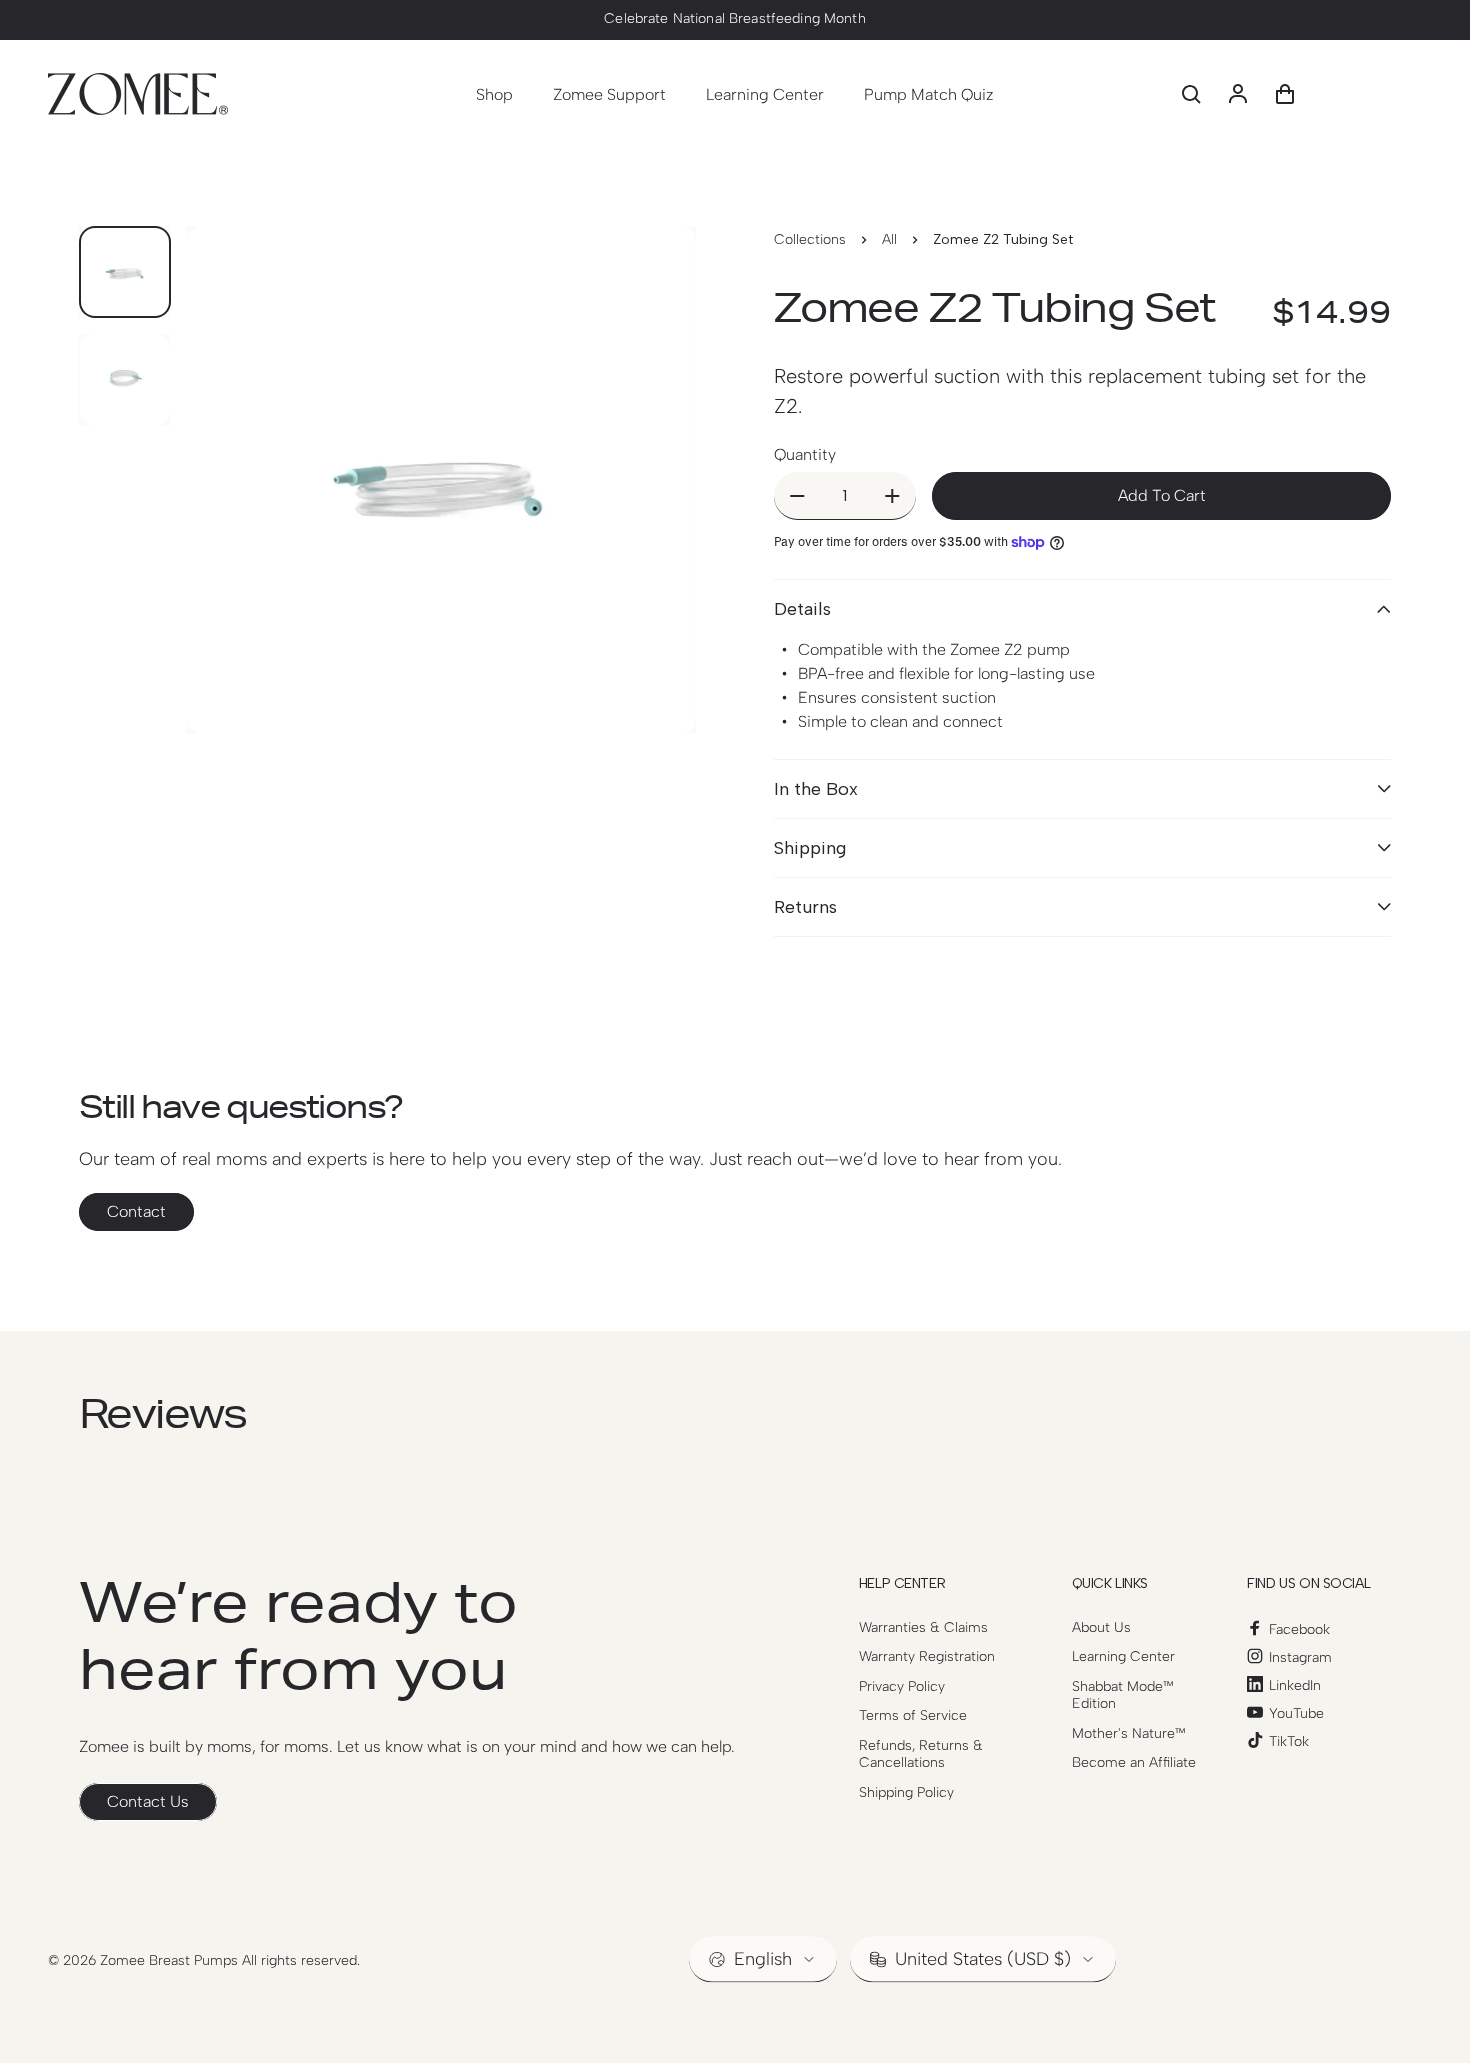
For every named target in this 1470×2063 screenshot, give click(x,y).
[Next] (644, 517)
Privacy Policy (902, 1686)
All (889, 239)
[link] (148, 1802)
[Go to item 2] (125, 379)
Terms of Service (913, 1715)
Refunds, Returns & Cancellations (921, 1754)
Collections (810, 239)
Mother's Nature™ (1129, 1733)
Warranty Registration (927, 1656)
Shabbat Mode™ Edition (1123, 1695)
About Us (1101, 1627)
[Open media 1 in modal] (441, 480)
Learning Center (1123, 1656)
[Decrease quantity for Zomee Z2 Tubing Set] (797, 495)
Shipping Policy (906, 1792)
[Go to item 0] (125, 272)
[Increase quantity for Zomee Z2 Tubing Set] (892, 495)
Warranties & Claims (923, 1627)
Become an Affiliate (1134, 1762)
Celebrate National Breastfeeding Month (734, 18)
